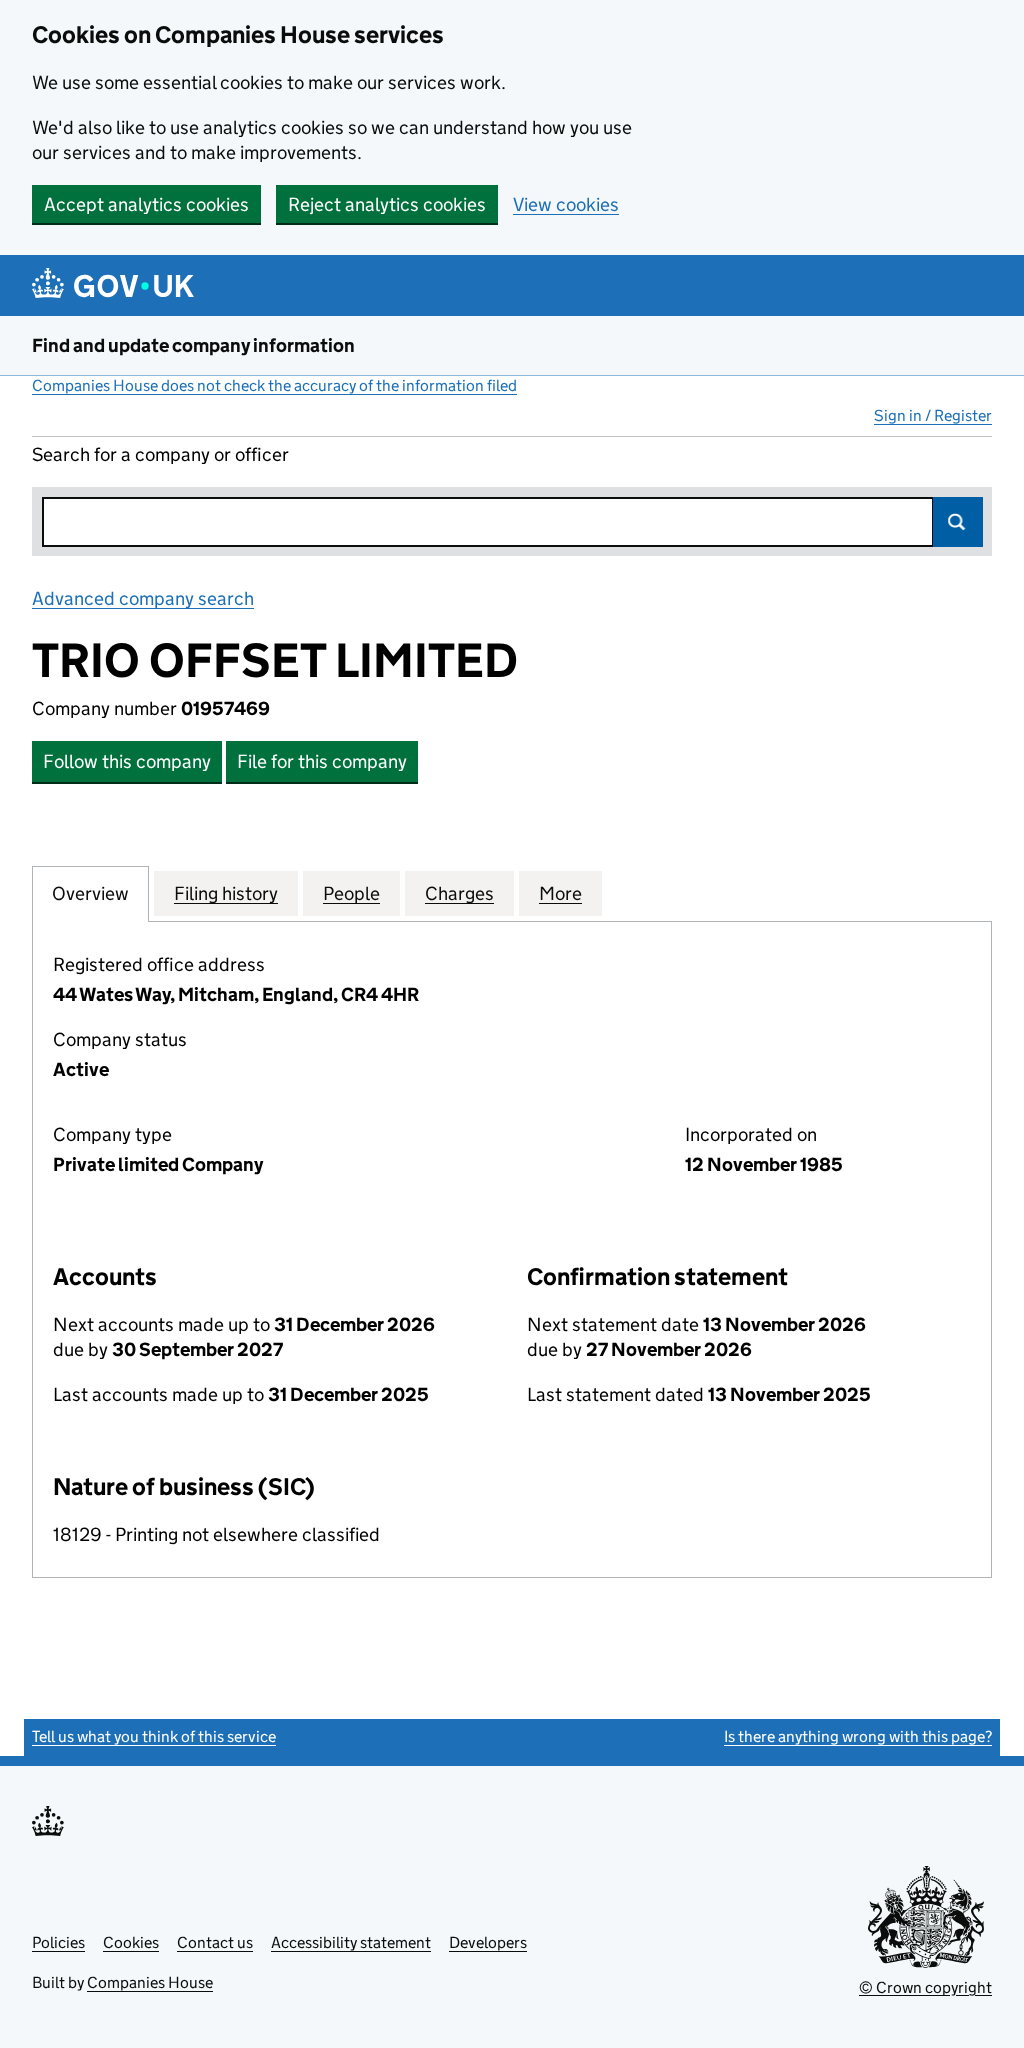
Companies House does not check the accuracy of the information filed (274, 385)
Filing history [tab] (226, 893)
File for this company (322, 761)
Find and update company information (193, 345)
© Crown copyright (925, 1987)
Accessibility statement (351, 1942)
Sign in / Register (933, 415)
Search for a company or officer (160, 454)
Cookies (131, 1942)
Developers (488, 1942)
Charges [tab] (459, 893)
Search (958, 522)
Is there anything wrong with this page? (858, 1736)
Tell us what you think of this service (154, 1736)
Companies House (150, 1982)
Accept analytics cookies (146, 204)
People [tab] (351, 893)
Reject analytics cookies (387, 204)
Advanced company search (143, 598)
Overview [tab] (90, 893)
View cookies (566, 204)
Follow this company (127, 761)
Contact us (215, 1942)
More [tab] (560, 893)
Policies (58, 1942)
